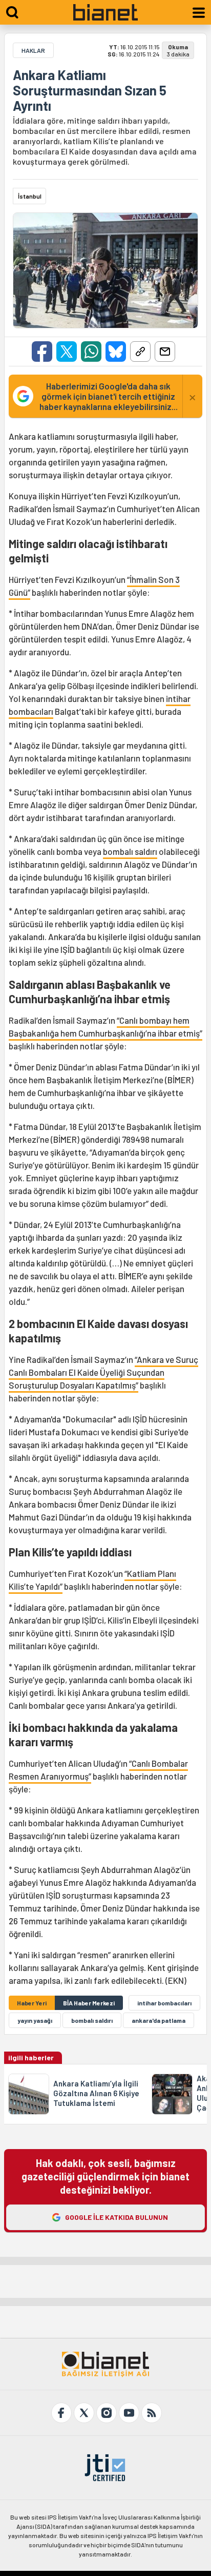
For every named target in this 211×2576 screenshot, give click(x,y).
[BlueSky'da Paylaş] (116, 352)
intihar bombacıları (164, 2003)
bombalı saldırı (130, 851)
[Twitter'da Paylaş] (67, 352)
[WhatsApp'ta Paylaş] (91, 352)
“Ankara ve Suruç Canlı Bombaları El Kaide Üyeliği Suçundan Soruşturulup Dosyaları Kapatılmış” (103, 1372)
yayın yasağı (35, 2020)
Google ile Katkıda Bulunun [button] (117, 2217)
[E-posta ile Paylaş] (165, 352)
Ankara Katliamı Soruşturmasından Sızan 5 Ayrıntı (90, 90)
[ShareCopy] (140, 352)
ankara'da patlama (159, 2020)
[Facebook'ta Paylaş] (42, 352)
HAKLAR (33, 50)
